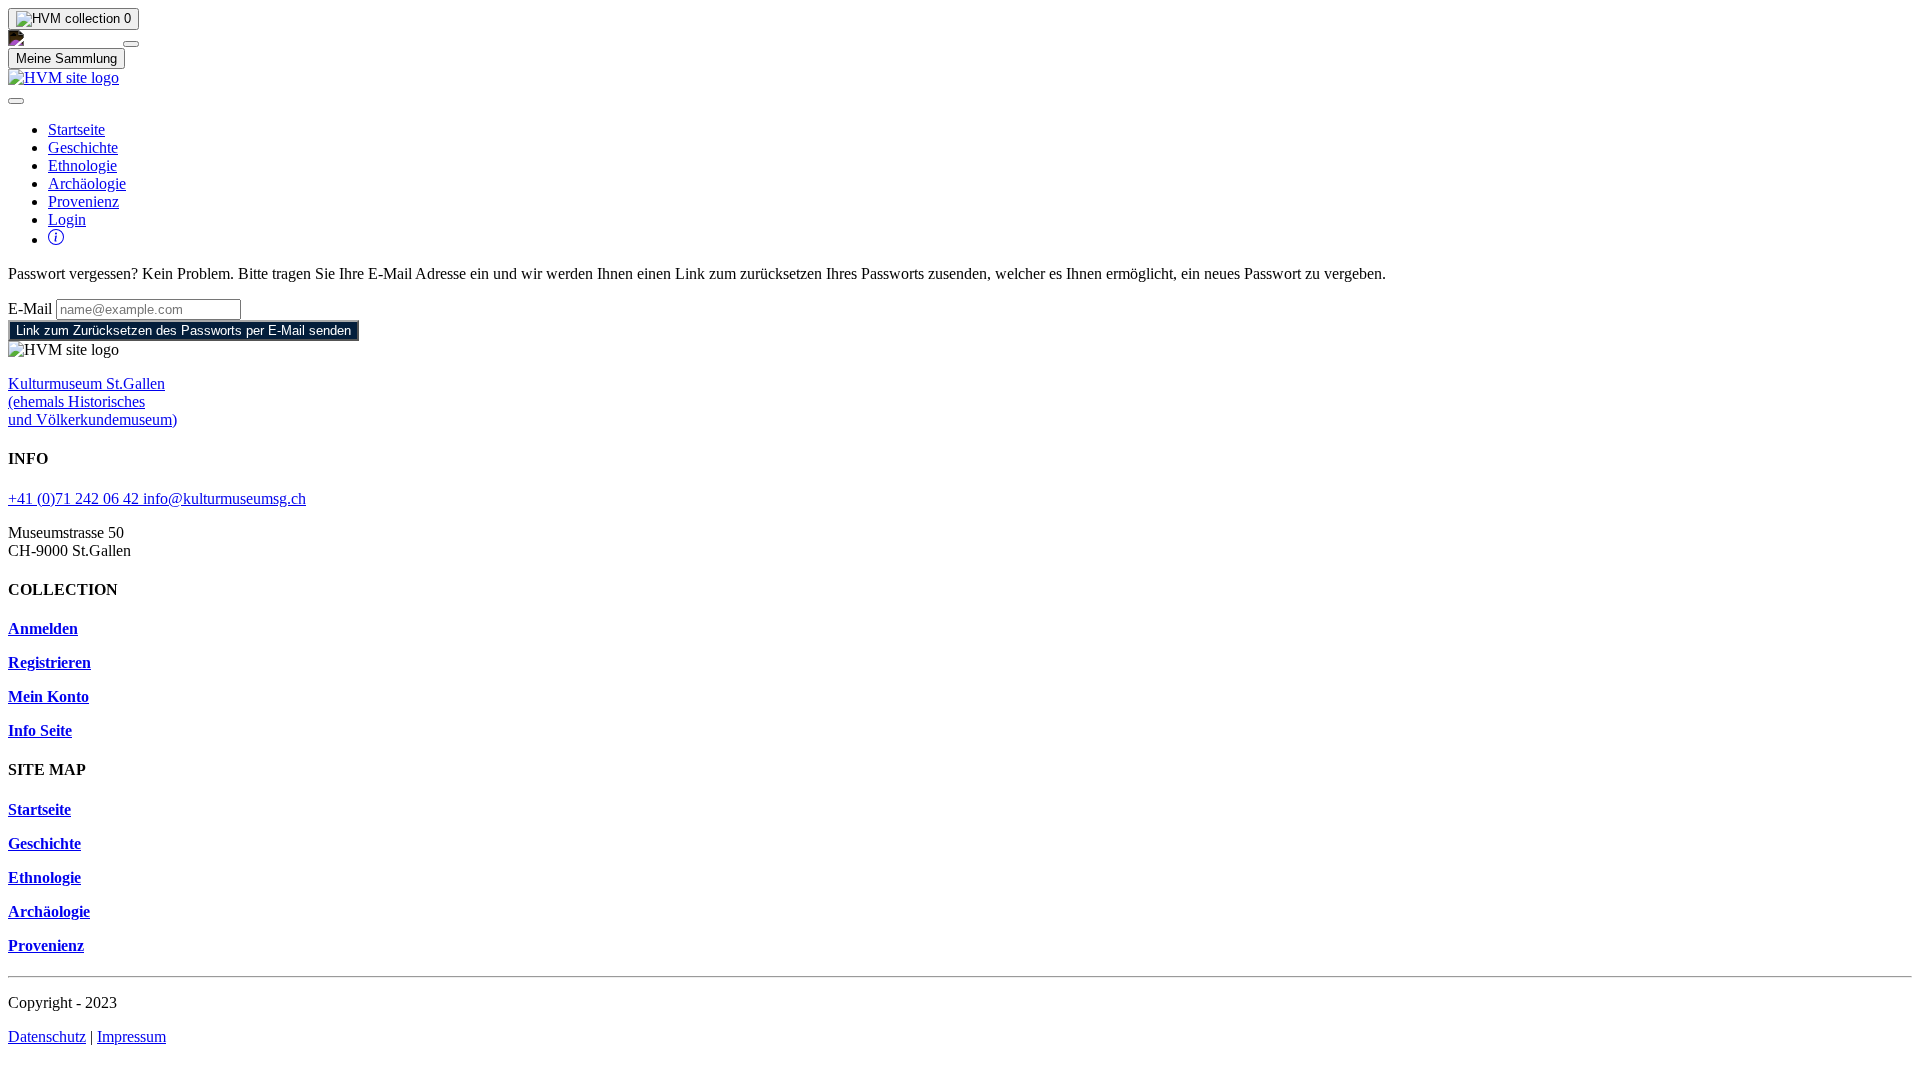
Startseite (76, 129)
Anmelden (43, 628)
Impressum (131, 1036)
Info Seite (40, 730)
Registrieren (49, 662)
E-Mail (30, 308)
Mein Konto (48, 696)
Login (67, 219)
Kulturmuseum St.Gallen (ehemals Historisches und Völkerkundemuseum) (92, 401)
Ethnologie (82, 165)
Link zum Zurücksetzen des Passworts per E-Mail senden (183, 330)
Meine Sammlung (66, 58)
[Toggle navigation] (16, 101)
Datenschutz (47, 1036)
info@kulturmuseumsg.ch (224, 498)
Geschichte (83, 147)
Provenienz (83, 201)
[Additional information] (56, 239)
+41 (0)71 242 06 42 (75, 498)
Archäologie (87, 183)
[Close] (131, 44)
